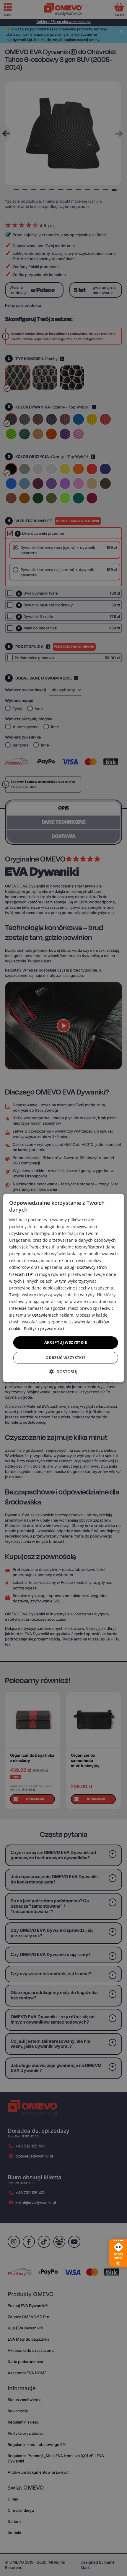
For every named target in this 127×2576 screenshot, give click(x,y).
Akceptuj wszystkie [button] (66, 1342)
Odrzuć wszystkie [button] (65, 1358)
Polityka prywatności (44, 1329)
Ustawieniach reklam (53, 1315)
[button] (63, 1372)
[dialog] (64, 1288)
